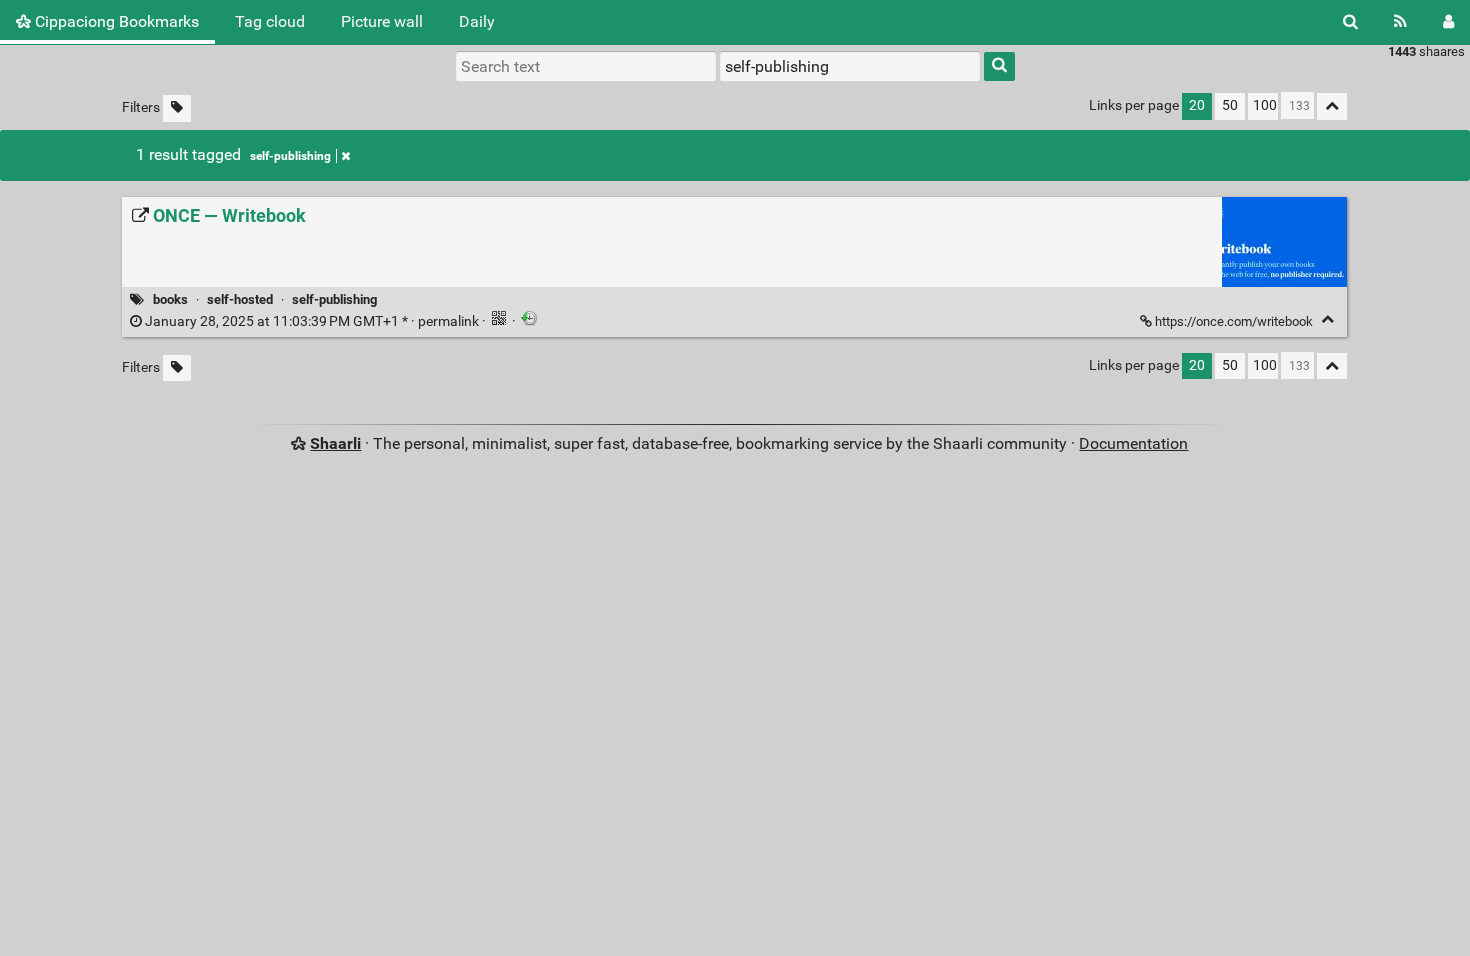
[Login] (1448, 22)
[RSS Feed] (1400, 22)
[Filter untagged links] (177, 108)
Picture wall (382, 21)
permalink (312, 321)
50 (1230, 105)
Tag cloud (270, 21)
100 (1265, 105)
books (170, 299)
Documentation (1133, 443)
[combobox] (850, 66)
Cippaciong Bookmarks (115, 21)
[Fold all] (1332, 106)
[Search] (1350, 22)
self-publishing (290, 156)
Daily (477, 21)
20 (1197, 105)
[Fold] (1327, 319)
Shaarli (335, 443)
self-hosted (240, 299)
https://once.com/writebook (1234, 321)
